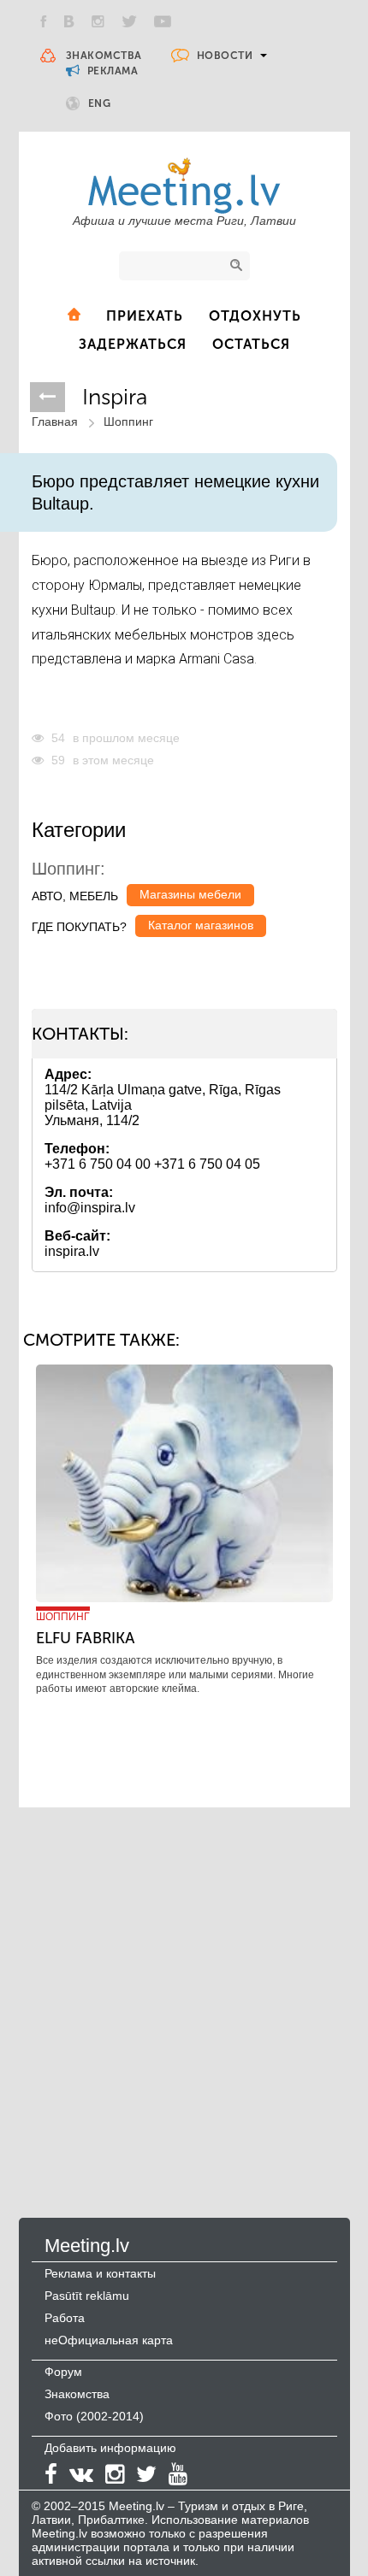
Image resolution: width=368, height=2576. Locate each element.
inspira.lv (72, 1251)
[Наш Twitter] (129, 21)
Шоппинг (128, 421)
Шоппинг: (68, 869)
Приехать (145, 316)
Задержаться (133, 344)
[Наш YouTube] (163, 21)
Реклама (111, 71)
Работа (65, 2318)
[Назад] (47, 397)
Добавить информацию (110, 2448)
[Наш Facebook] (44, 21)
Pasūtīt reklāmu (87, 2296)
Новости (225, 56)
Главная (55, 421)
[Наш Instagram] (98, 21)
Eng (100, 103)
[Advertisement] (184, 1995)
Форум (63, 2372)
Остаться (251, 344)
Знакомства (104, 56)
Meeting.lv (87, 2246)
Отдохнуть (255, 316)
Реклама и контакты (100, 2273)
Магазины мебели (190, 894)
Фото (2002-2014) (94, 2416)
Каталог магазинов (201, 925)
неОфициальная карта (109, 2340)
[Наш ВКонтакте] (69, 21)
